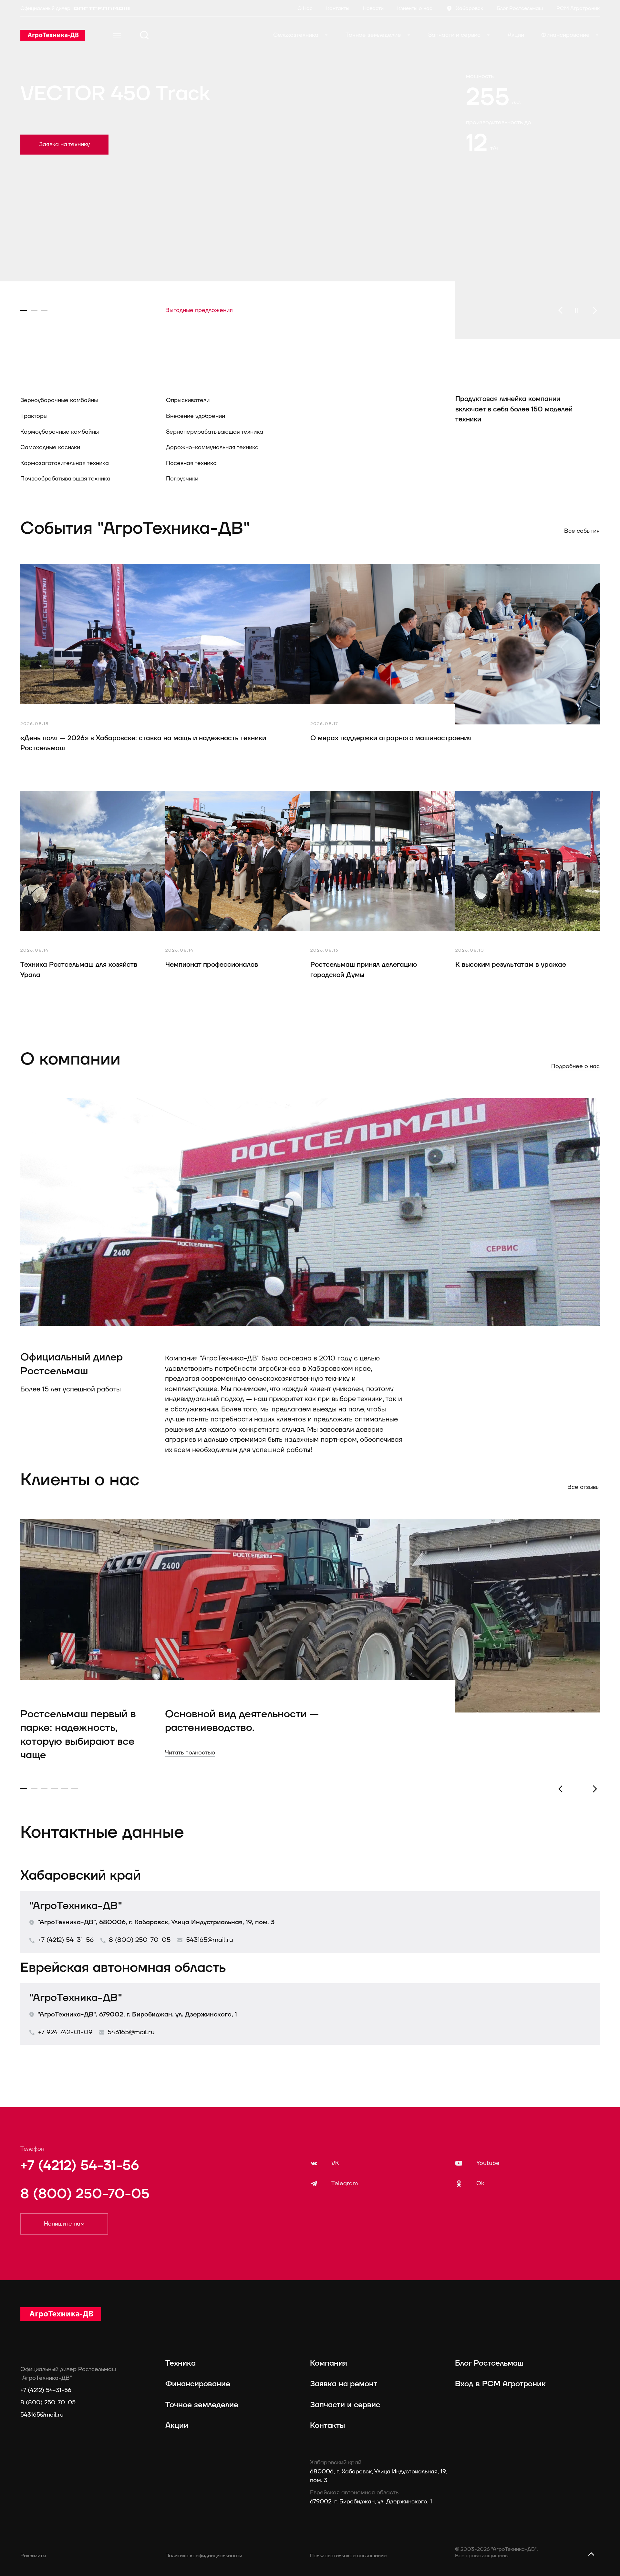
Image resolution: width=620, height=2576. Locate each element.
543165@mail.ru (210, 1940)
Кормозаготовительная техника (65, 463)
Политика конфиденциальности (204, 2556)
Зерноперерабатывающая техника (215, 432)
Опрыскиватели (188, 400)
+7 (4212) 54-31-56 (66, 1940)
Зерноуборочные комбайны (59, 400)
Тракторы (34, 416)
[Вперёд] (595, 310)
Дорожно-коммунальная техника (212, 447)
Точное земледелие (374, 35)
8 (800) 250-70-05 (140, 1940)
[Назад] (560, 310)
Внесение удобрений (196, 416)
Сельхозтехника (297, 35)
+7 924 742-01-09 (65, 2032)
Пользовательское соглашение (348, 2556)
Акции (516, 35)
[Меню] (117, 35)
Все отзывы (584, 1487)
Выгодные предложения (199, 310)
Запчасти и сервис (455, 35)
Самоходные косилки (50, 447)
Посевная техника (191, 463)
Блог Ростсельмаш (489, 2363)
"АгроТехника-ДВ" (76, 1906)
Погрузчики (182, 479)
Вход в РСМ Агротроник (500, 2384)
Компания (329, 2363)
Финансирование (566, 35)
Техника (181, 2363)
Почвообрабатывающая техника (65, 479)
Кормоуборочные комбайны (60, 432)
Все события (582, 531)
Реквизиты (33, 2556)
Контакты (327, 2426)
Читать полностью (190, 1753)
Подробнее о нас (575, 1066)
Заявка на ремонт (344, 2384)
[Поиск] (144, 35)
